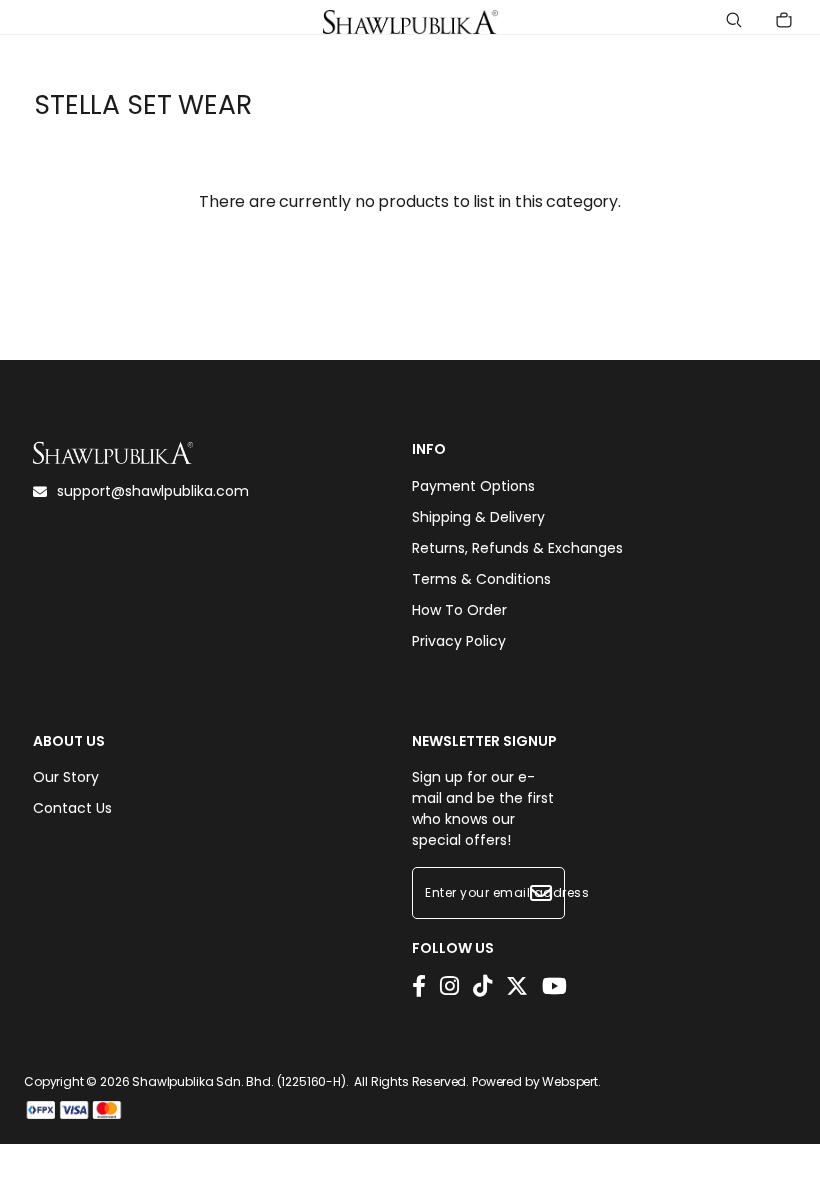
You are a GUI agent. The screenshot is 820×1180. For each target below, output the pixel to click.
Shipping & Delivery (478, 517)
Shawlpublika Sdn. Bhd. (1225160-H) (239, 1081)
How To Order (459, 610)
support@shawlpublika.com (153, 491)
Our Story (66, 777)
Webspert (570, 1081)
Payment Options (473, 486)
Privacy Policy (459, 641)
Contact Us (72, 808)
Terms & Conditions (481, 579)
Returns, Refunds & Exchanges (517, 548)
